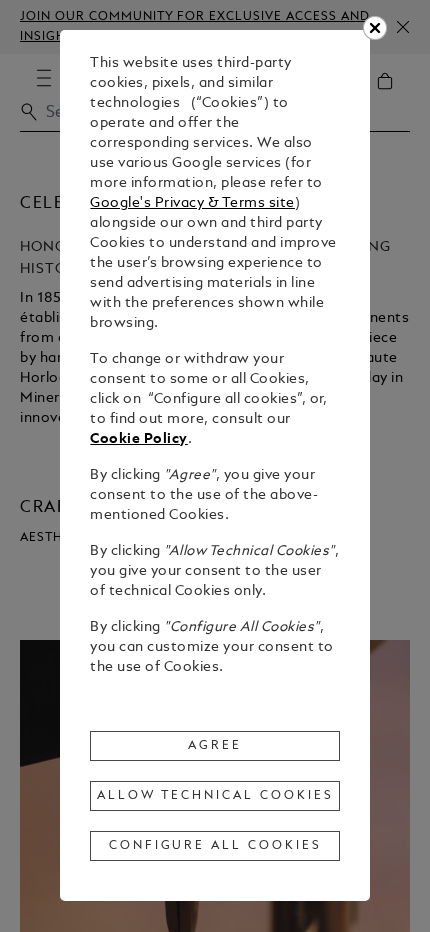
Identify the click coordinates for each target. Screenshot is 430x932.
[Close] (375, 28)
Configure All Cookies (215, 846)
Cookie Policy (139, 439)
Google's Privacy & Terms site (192, 203)
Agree (215, 746)
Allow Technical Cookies (215, 796)
